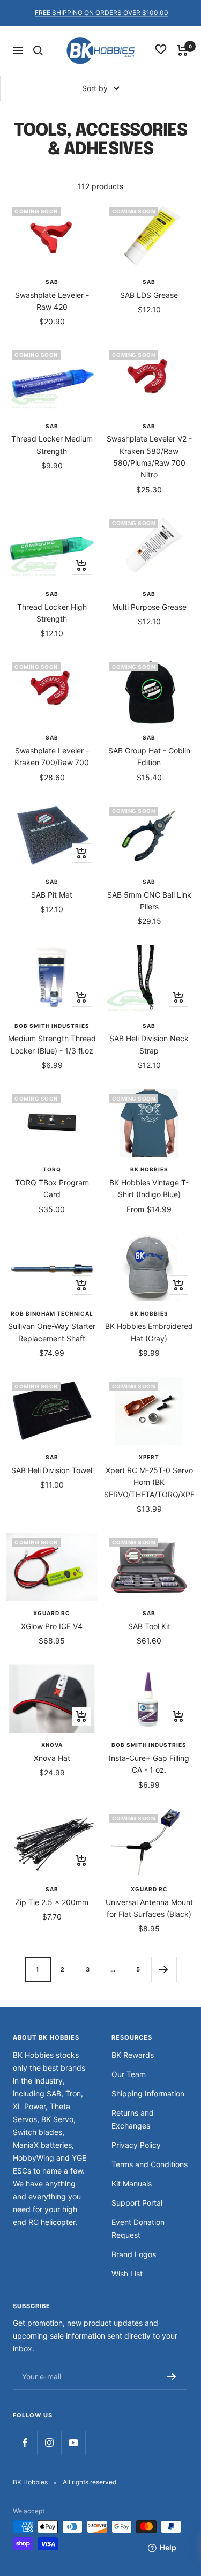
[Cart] (183, 50)
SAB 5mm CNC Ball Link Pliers (149, 901)
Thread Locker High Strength (52, 613)
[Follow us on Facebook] (25, 2443)
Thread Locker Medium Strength (52, 445)
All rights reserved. (90, 2482)
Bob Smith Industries (52, 1026)
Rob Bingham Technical (52, 1313)
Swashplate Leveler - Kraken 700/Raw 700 (52, 756)
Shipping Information (148, 2093)
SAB (52, 282)
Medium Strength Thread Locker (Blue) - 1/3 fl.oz (52, 1044)
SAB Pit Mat (52, 895)
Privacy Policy (136, 2145)
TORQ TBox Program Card (52, 1188)
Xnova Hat (52, 1758)
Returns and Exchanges (133, 2119)
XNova (52, 1745)
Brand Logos (134, 2254)
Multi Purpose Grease (149, 607)
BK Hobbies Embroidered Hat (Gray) (149, 1332)
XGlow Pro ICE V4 (52, 1626)
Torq (52, 1169)
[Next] (164, 1969)
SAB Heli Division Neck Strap (149, 1044)
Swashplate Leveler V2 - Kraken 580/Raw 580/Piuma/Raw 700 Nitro (149, 457)
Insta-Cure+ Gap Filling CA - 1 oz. (149, 1764)
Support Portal (137, 2203)
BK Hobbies (149, 1169)
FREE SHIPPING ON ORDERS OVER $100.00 (102, 13)
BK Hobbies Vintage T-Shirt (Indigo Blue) (149, 1188)
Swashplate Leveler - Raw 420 (52, 301)
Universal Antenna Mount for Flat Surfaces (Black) (149, 1908)
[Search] (38, 50)
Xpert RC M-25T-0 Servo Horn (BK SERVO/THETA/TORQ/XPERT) (150, 1482)
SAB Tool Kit (149, 1626)
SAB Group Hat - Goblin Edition (149, 756)
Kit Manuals (132, 2183)
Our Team (129, 2074)
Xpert (149, 1457)
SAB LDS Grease (149, 295)
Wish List (127, 2273)
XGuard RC (52, 1613)
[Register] (172, 2377)
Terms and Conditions (150, 2164)
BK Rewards (133, 2055)
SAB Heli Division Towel (52, 1470)
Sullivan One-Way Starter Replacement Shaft (52, 1332)
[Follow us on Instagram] (49, 2443)
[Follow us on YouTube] (73, 2443)
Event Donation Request (138, 2228)
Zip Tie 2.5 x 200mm (52, 1902)
